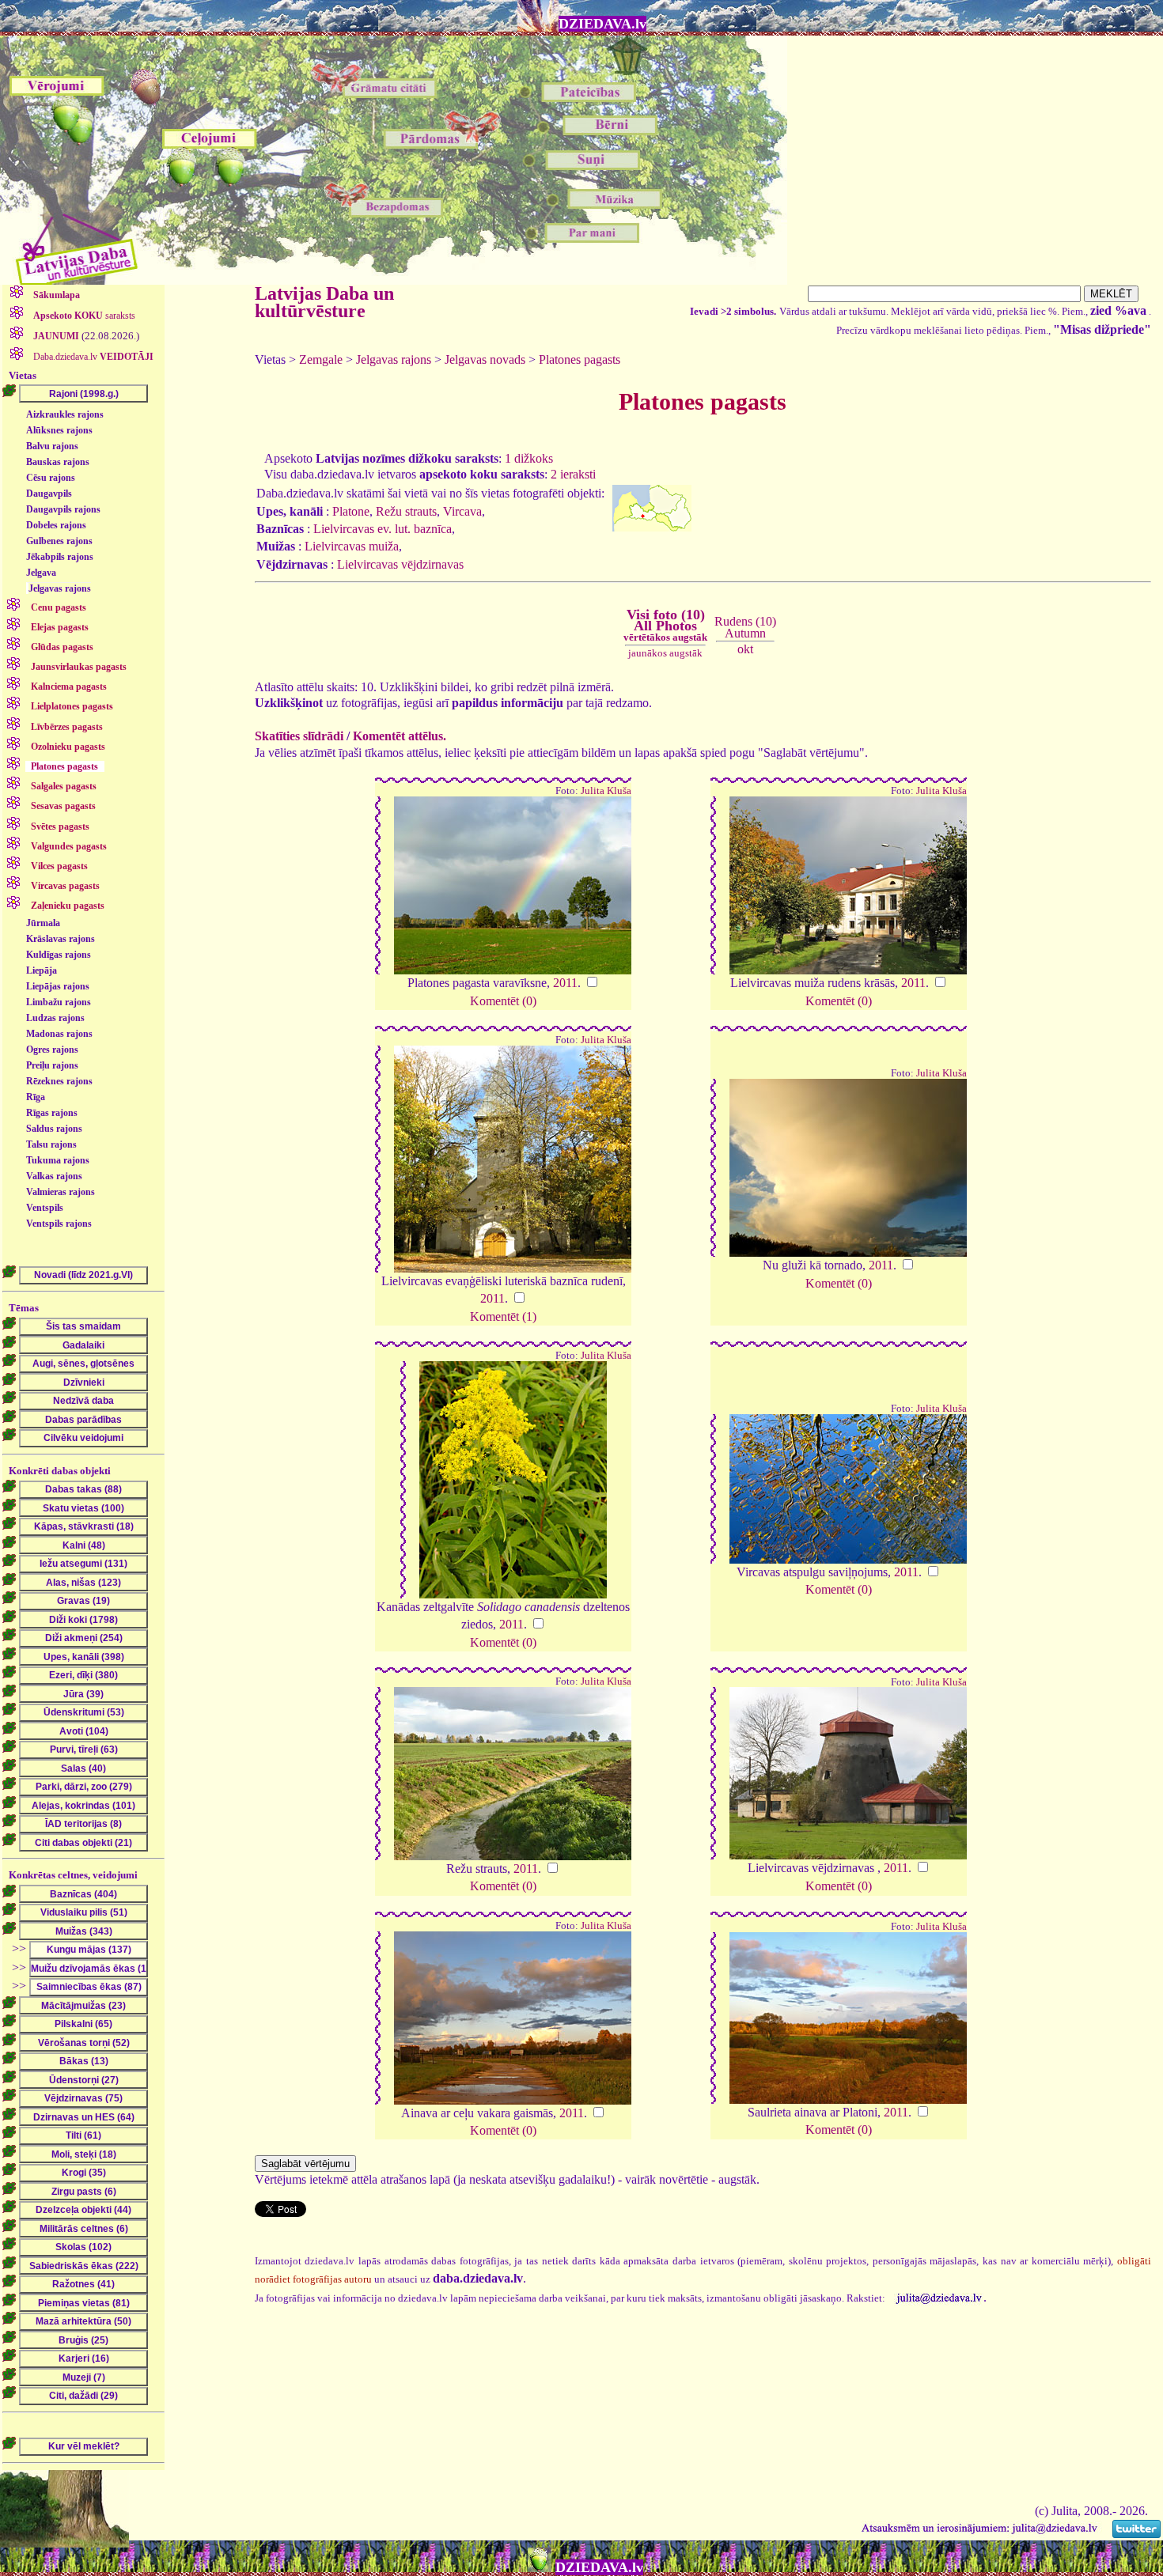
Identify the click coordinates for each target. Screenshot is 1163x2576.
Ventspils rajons (59, 1224)
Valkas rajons (54, 1176)
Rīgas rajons (52, 1113)
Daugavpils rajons (63, 509)
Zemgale (321, 359)
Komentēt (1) (503, 1316)
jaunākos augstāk (665, 653)
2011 (565, 983)
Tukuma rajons (58, 1160)
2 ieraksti (573, 474)
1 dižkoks (529, 458)
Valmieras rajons (61, 1192)
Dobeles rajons (56, 525)
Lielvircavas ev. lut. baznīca (383, 529)
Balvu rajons (52, 446)
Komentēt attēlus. (400, 736)
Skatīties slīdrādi (299, 736)
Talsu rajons (51, 1144)
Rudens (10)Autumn (745, 627)
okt (745, 649)
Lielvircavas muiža (352, 546)
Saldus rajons (54, 1129)
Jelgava (41, 573)
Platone (351, 511)
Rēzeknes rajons (59, 1081)
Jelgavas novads (485, 359)
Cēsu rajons (51, 478)
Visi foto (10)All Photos (665, 625)
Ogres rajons (52, 1050)
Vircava (462, 511)
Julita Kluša (606, 791)
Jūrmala (43, 923)
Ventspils (45, 1208)
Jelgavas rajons (60, 588)
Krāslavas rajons (61, 939)
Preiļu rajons (52, 1065)
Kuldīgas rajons (59, 955)
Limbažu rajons (59, 1002)
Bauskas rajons (58, 462)
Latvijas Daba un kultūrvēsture (324, 302)
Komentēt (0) (503, 1001)
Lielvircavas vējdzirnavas (400, 564)
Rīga (36, 1097)
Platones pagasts (580, 359)
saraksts (84, 316)
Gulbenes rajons (59, 541)
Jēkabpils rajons (60, 557)
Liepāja (42, 970)
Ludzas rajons (55, 1018)
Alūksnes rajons (59, 430)
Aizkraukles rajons (65, 414)
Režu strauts (406, 511)
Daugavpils (49, 494)
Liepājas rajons (58, 986)
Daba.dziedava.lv (92, 357)
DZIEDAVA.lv (602, 24)
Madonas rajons (59, 1034)
